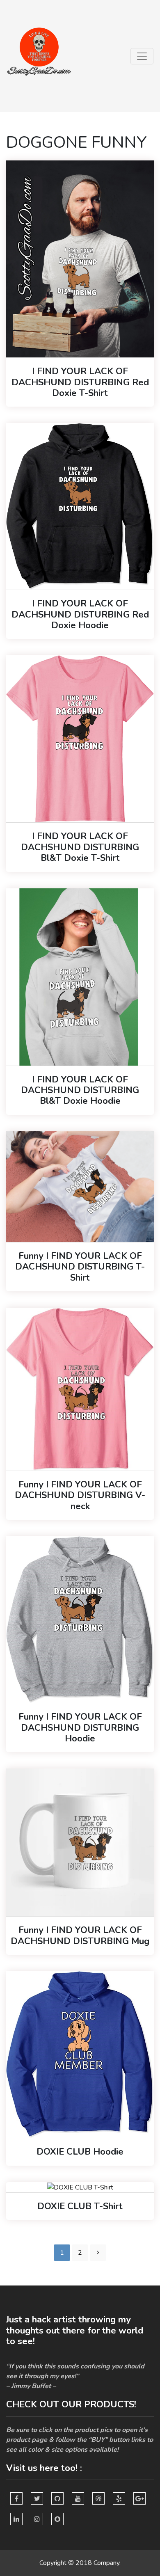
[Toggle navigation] (142, 56)
